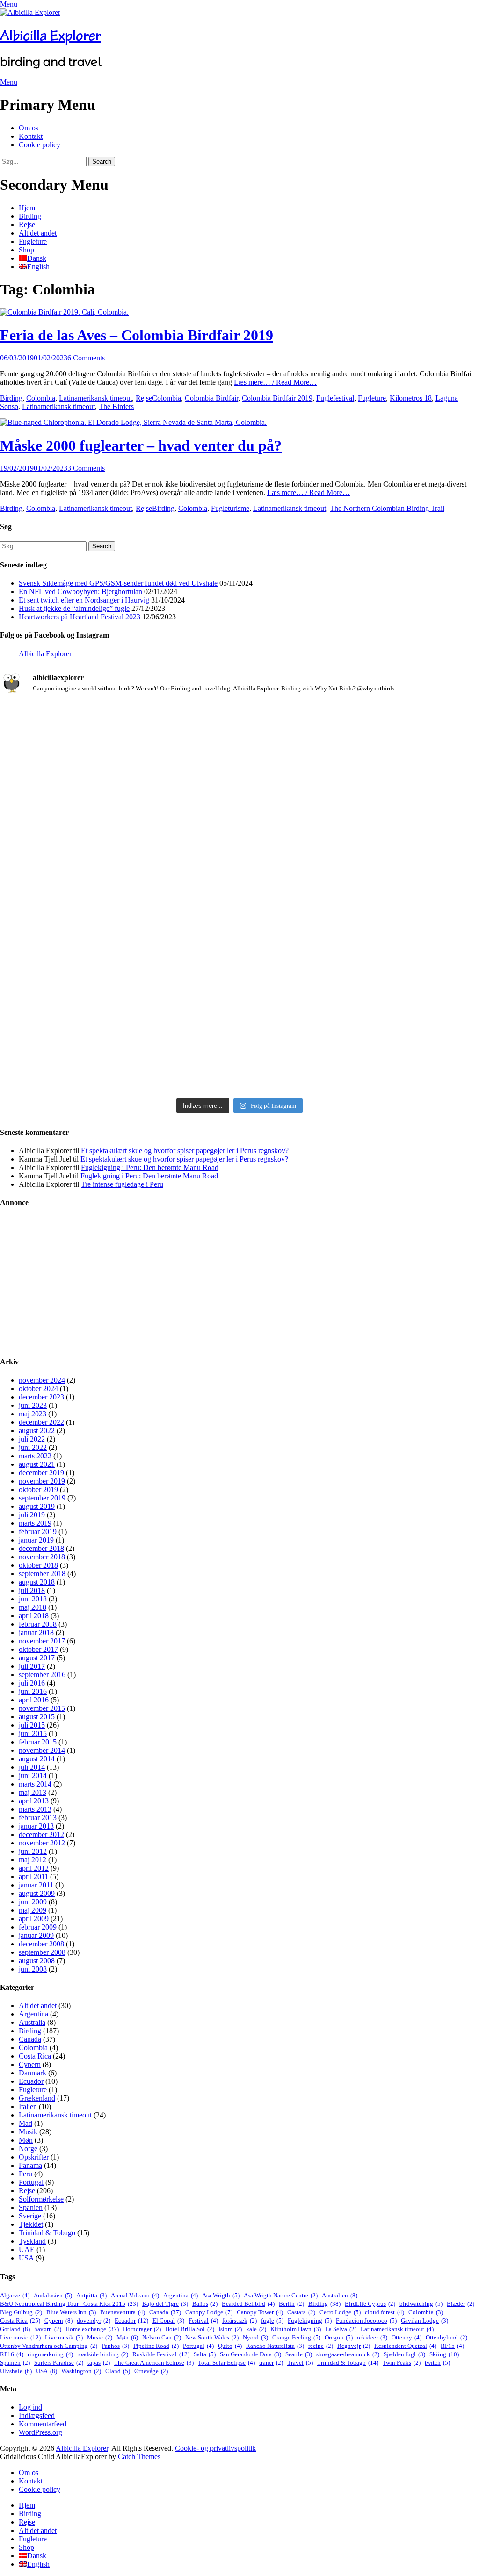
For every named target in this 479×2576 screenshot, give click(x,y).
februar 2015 (38, 1742)
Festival (203, 2321)
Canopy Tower (260, 2312)
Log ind (30, 2407)
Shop (26, 250)
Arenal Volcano (135, 2295)
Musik (28, 2132)
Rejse (27, 225)
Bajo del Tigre (165, 2304)
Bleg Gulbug (21, 2312)
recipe (321, 2346)
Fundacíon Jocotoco (366, 2321)
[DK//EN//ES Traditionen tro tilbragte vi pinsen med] (401, 736)
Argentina (33, 2014)
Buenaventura (123, 2312)
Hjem (27, 208)
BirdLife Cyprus (370, 2304)
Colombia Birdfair (211, 398)
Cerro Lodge (340, 2312)
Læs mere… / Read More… (275, 382)
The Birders (116, 406)
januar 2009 (36, 1935)
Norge (28, 2149)
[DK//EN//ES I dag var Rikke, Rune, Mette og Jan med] (401, 972)
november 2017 (42, 1641)
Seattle (299, 2354)
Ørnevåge (151, 2371)
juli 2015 (32, 1725)
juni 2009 (33, 1902)
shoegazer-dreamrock (348, 2354)
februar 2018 (38, 1624)
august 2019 (37, 1506)
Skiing (444, 2354)
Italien (28, 2106)
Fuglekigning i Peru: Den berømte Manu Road (150, 1167)
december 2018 (41, 1548)
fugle (272, 2321)
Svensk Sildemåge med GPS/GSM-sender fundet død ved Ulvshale (118, 583)
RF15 (452, 2346)
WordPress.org (40, 2432)
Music (100, 2337)
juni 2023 (33, 1405)
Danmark (33, 2073)
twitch (437, 2363)
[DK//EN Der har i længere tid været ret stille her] (240, 782)
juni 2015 (33, 1733)
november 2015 (42, 1708)
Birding (30, 216)
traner (271, 2363)
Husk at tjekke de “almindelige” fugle (74, 608)
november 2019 (42, 1481)
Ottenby (406, 2337)
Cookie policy (40, 145)
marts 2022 (35, 1456)
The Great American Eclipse (154, 2363)
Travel (300, 2363)
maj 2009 (33, 1910)
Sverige (30, 2216)
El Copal (168, 2321)
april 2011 (33, 1876)
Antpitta (91, 2295)
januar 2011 (36, 1885)
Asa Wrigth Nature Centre (281, 2295)
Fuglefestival (335, 398)
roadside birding (103, 2354)
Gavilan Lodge (425, 2321)
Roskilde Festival (161, 2354)
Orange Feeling (296, 2337)
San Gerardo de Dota (250, 2354)
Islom (230, 2329)
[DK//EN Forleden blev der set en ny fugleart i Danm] (78, 765)
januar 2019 (36, 1540)
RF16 (12, 2354)
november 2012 (42, 1843)
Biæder (461, 2304)
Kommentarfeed (43, 2424)
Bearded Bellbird (248, 2304)
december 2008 (41, 1944)
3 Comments (86, 468)
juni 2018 (33, 1599)
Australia (32, 2022)
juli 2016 (32, 1683)
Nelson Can (162, 2337)
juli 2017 (32, 1666)
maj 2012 (33, 1860)
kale (256, 2329)
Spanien (31, 2207)
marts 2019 (35, 1523)
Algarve (15, 2295)
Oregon (339, 2337)
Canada (30, 2039)
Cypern (30, 2064)
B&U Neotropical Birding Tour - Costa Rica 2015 (69, 2304)
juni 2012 (33, 1851)
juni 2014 (33, 1776)
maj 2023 (33, 1414)
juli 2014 (32, 1767)
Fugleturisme (230, 508)
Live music (20, 2337)
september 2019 (42, 1498)
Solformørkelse (41, 2199)
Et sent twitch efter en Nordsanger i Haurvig (84, 600)
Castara (301, 2312)
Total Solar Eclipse (226, 2363)
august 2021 (37, 1464)
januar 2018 (36, 1632)
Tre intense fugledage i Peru (122, 1184)
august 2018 (37, 1582)
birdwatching (421, 2304)
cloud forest (385, 2312)
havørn (48, 2329)
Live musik (64, 2337)
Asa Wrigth (221, 2295)
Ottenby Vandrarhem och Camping (49, 2346)
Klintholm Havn (296, 2329)
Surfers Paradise (59, 2363)
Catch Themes (139, 2457)
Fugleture (33, 241)
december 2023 (41, 1397)
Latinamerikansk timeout (95, 398)
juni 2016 (33, 1691)
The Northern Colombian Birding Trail (387, 508)
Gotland (15, 2329)
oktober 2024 (38, 1388)
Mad (25, 2123)
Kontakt (31, 136)
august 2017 (37, 1658)
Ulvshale (16, 2371)
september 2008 (42, 1952)
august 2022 (37, 1431)
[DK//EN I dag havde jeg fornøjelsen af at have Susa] (240, 976)
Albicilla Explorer (51, 36)
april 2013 (34, 1801)
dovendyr (94, 2321)
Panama (30, 2165)
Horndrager (142, 2329)
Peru (25, 2174)
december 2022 (41, 1422)
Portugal (31, 2182)
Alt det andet (38, 233)
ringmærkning (50, 2354)
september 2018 (42, 1574)
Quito (230, 2346)
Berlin (291, 2304)
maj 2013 (33, 1792)
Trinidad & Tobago (47, 2233)
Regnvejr (354, 2346)
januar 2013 (36, 1826)
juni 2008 (33, 1969)
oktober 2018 (38, 1565)
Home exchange (92, 2329)
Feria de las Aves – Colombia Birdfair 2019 (137, 335)
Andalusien (53, 2295)
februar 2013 (38, 1818)
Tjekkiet (31, 2224)
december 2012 (41, 1834)
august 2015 (37, 1717)
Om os (29, 128)
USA (26, 2258)
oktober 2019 (38, 1489)
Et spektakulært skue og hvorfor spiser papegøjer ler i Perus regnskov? (185, 1151)
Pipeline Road (156, 2346)
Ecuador (31, 2081)
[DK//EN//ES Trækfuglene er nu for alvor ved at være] (78, 930)
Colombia (41, 398)
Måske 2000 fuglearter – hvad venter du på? (141, 445)
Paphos (115, 2346)
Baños (205, 2304)
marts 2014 (35, 1784)
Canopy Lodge (209, 2312)
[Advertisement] (239, 1282)
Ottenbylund (446, 2337)
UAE (27, 2250)
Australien (340, 2295)
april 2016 (34, 1700)
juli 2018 (32, 1590)
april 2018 (34, 1616)
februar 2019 (38, 1532)
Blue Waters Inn (71, 2312)
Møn (26, 2140)
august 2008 (37, 1961)
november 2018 (42, 1557)
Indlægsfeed (37, 2415)
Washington (81, 2371)
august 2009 (37, 1893)
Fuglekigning (310, 2321)
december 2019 (41, 1473)
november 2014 (42, 1750)
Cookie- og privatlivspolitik (215, 2448)
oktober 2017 (38, 1649)
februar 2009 (38, 1927)
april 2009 (34, 1919)
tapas (99, 2363)
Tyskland (32, 2241)
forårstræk (239, 2321)
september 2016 (42, 1675)
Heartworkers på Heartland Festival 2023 (80, 617)
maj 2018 (33, 1607)
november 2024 (42, 1380)
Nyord (255, 2337)
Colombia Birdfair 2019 (277, 398)
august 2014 (37, 1759)
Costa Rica (35, 2056)
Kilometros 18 (411, 398)
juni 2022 (33, 1447)
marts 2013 (35, 1809)
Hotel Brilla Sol (190, 2329)
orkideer (372, 2337)
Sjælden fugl (404, 2354)
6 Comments (86, 358)
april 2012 (34, 1868)
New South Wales (212, 2337)
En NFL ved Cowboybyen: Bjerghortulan (80, 592)
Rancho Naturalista (275, 2346)
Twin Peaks (402, 2363)
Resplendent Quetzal (405, 2346)
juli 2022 (32, 1439)
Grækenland (37, 2098)
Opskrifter (34, 2157)
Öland (118, 2371)
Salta (205, 2354)
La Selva (341, 2329)
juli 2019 (32, 1515)
